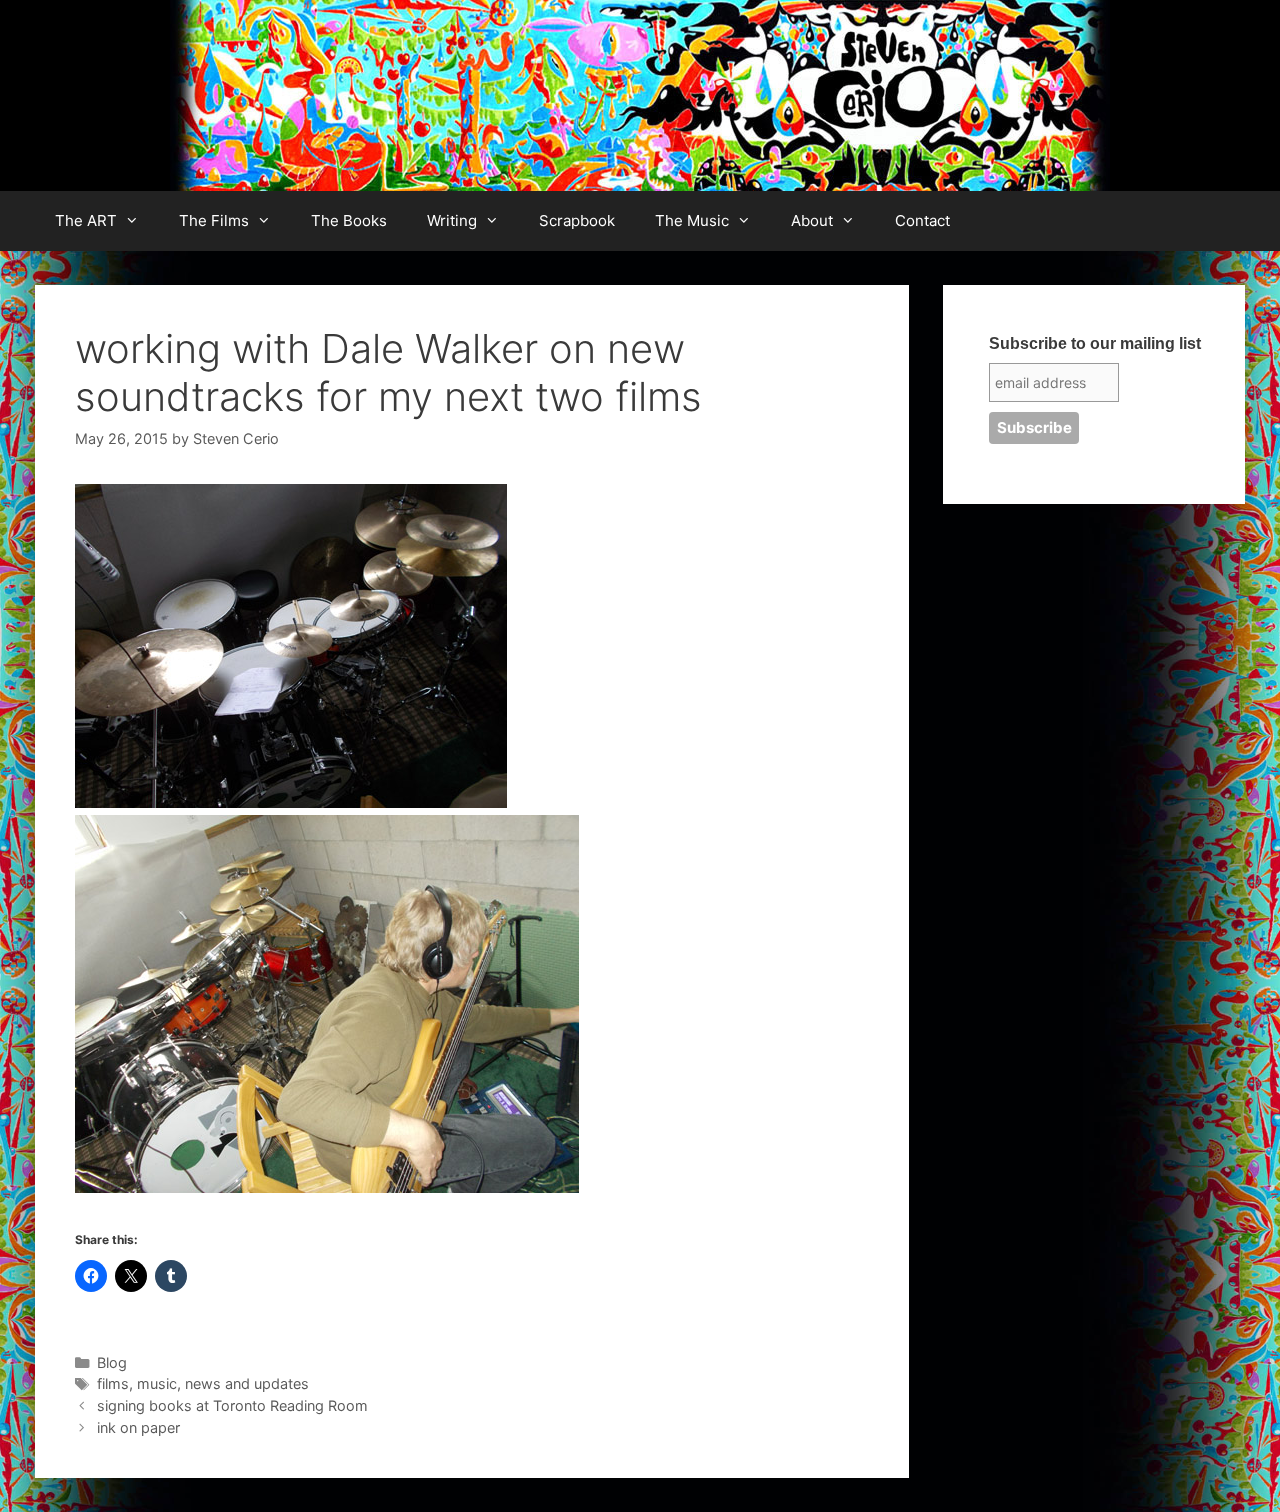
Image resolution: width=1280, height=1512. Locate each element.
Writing (452, 220)
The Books (349, 220)
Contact (922, 220)
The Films (214, 220)
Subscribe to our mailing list (1095, 343)
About (812, 220)
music (157, 1383)
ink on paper (138, 1427)
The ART (86, 220)
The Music (692, 220)
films (113, 1383)
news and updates (247, 1383)
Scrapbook (577, 220)
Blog (112, 1362)
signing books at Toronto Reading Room (232, 1405)
